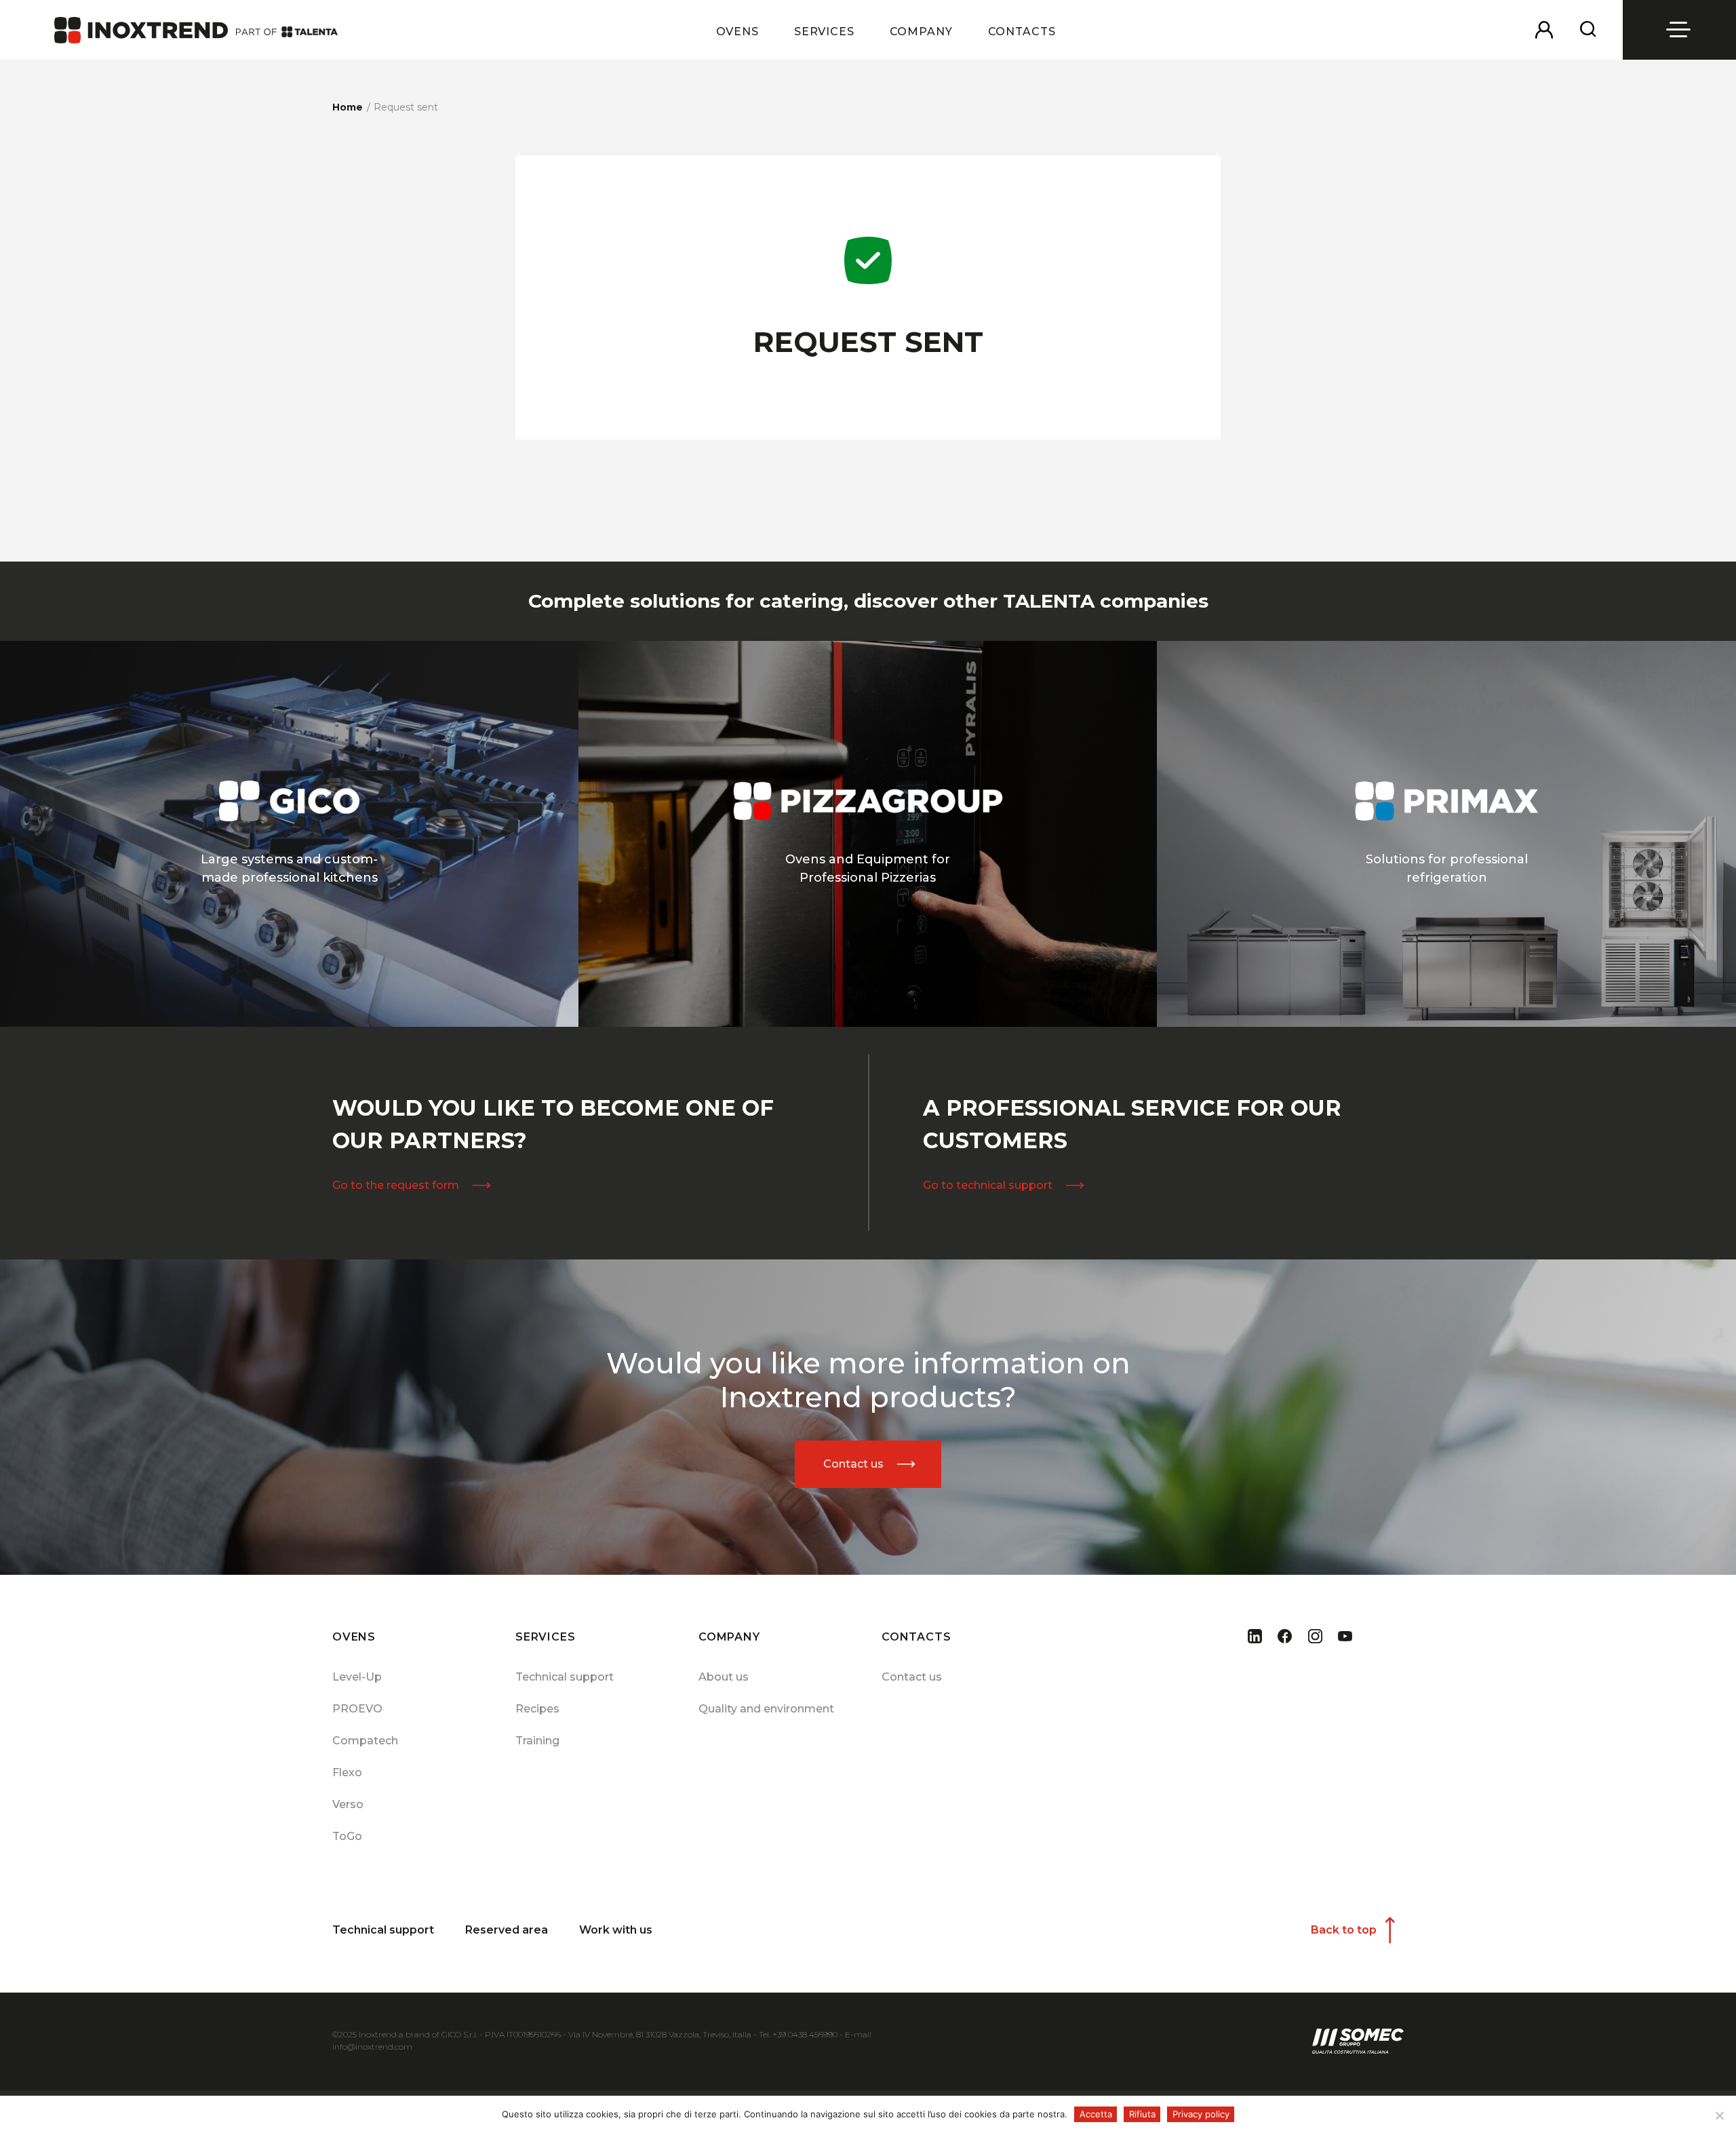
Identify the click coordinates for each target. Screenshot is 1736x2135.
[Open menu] (1680, 30)
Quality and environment (766, 1709)
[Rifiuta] (1719, 2115)
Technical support (565, 1677)
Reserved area (507, 1930)
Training (537, 1741)
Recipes (537, 1709)
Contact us (912, 1677)
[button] (737, 41)
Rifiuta (1142, 2114)
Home (348, 107)
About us (724, 1677)
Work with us (616, 1930)
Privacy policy (1201, 2114)
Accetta (1096, 2114)
